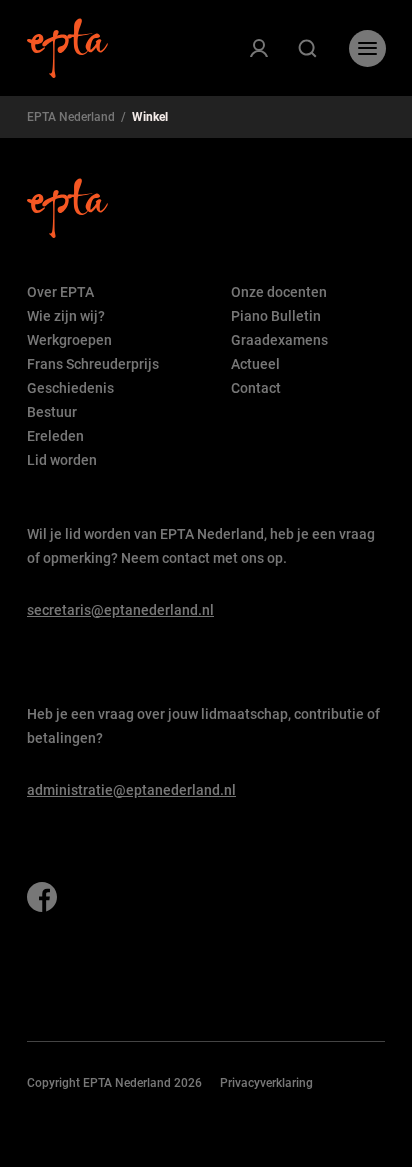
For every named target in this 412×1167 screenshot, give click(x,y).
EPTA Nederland (71, 117)
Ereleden (55, 436)
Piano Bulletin (276, 316)
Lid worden (62, 460)
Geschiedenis (70, 388)
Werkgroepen (69, 340)
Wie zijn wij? (66, 316)
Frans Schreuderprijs (93, 364)
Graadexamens (279, 340)
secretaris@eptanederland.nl (120, 610)
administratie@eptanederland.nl (131, 790)
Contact (256, 388)
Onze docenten (279, 292)
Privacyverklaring (266, 1083)
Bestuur (52, 412)
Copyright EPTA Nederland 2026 (114, 1083)
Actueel (255, 364)
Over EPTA (60, 292)
